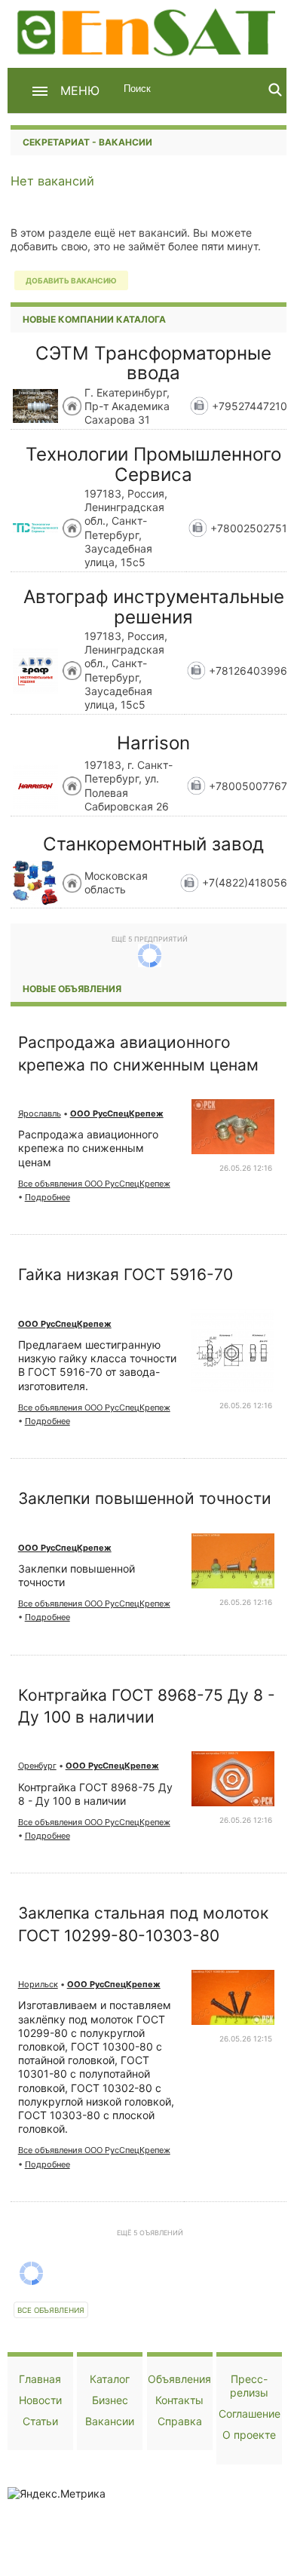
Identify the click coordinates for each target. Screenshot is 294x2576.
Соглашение (250, 2414)
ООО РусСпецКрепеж (117, 1113)
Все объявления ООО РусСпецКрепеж (94, 1184)
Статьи (40, 2421)
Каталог (110, 2379)
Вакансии (110, 2421)
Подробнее (47, 1197)
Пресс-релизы (249, 2386)
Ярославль (40, 1113)
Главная (40, 2379)
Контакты (179, 2400)
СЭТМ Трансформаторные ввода (153, 363)
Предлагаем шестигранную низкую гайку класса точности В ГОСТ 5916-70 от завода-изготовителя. (97, 1365)
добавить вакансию (71, 280)
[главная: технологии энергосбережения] (149, 31)
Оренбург (37, 1766)
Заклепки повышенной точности (145, 1498)
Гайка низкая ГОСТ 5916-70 (126, 1274)
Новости (40, 2400)
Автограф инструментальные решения (154, 606)
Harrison (153, 743)
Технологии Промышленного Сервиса (153, 464)
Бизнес (110, 2400)
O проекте (249, 2435)
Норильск (38, 1984)
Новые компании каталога (94, 319)
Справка (180, 2421)
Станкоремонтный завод (153, 844)
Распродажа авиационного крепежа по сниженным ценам (88, 1148)
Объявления (179, 2379)
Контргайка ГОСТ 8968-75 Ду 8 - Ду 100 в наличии (95, 1794)
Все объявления (51, 2310)
